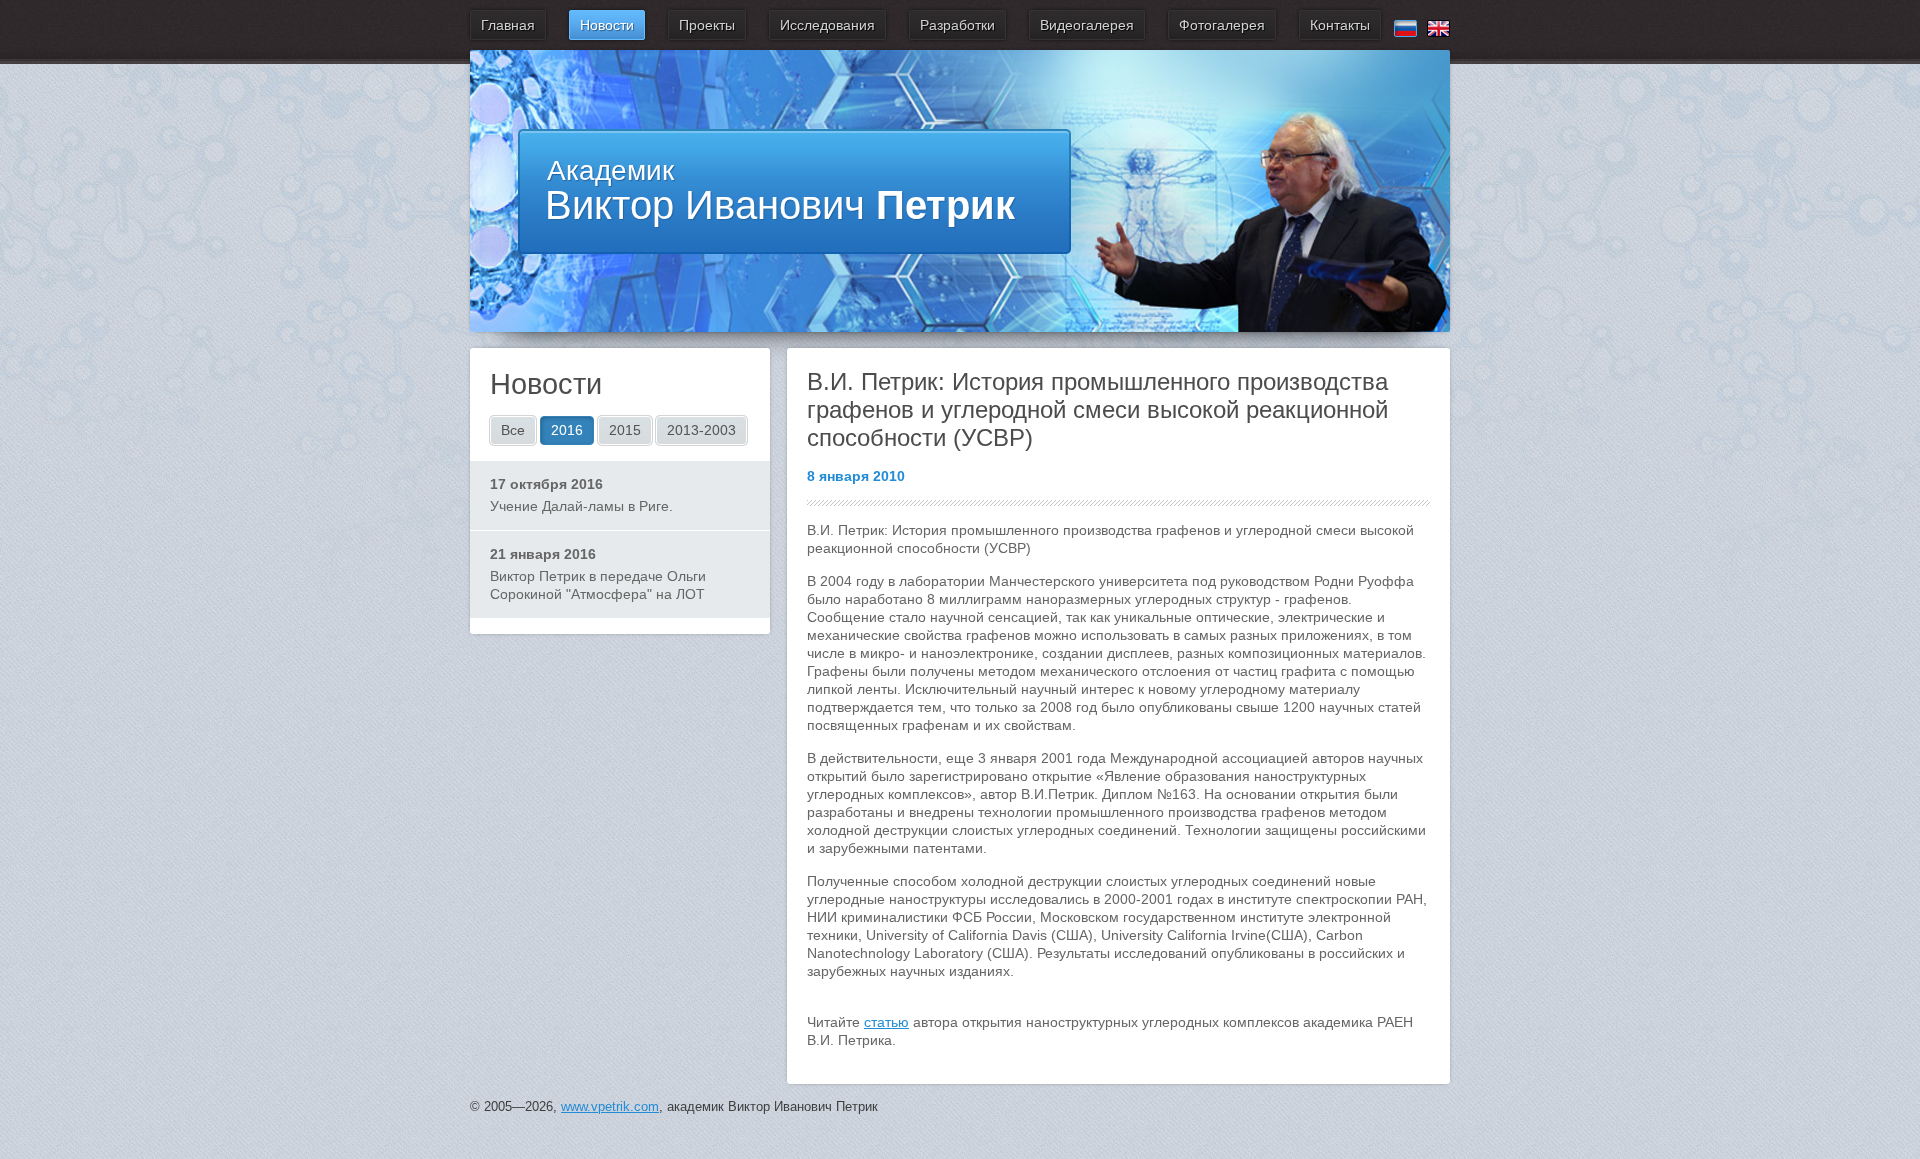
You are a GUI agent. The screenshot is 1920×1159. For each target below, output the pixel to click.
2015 (625, 430)
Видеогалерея (1087, 25)
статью (886, 1022)
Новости (607, 25)
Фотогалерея (1222, 25)
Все (513, 430)
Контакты (1340, 25)
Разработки (957, 25)
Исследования (827, 25)
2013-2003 (701, 430)
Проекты (707, 25)
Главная (508, 25)
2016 (567, 430)
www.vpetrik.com (610, 1106)
